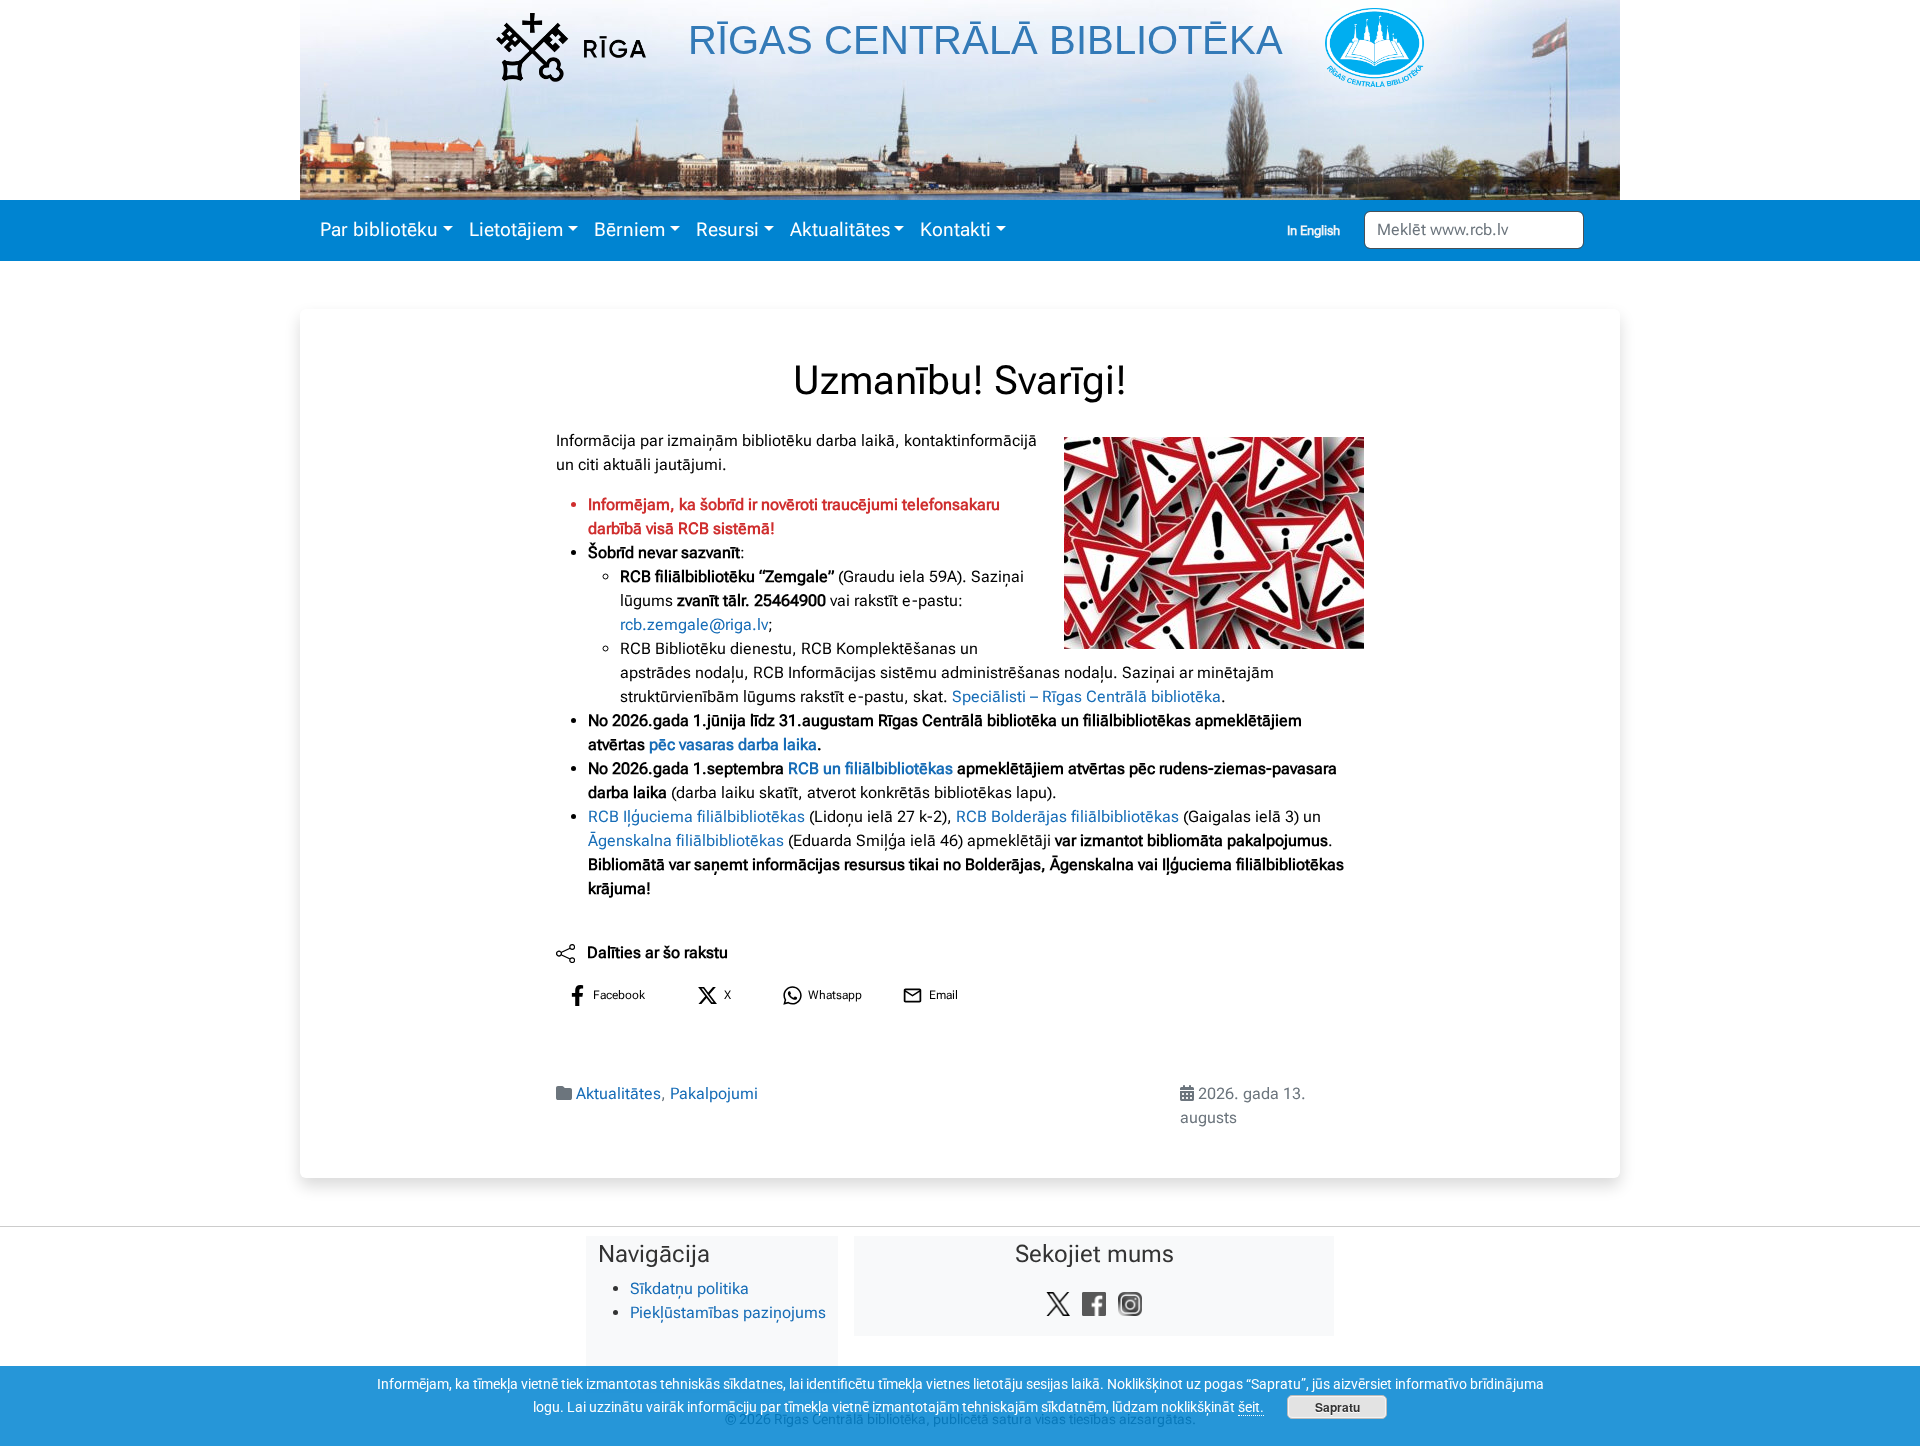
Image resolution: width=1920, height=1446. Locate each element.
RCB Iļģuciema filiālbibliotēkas (696, 816)
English (1320, 230)
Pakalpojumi (714, 1093)
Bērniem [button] (629, 229)
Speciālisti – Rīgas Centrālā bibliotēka (1086, 696)
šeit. (1251, 1407)
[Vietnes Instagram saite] (1130, 1303)
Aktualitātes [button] (840, 229)
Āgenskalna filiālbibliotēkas (686, 840)
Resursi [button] (727, 229)
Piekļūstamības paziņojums (728, 1312)
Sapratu (1337, 1407)
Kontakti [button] (955, 229)
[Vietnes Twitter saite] (1058, 1303)
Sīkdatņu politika (689, 1288)
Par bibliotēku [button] (379, 229)
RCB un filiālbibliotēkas (870, 768)
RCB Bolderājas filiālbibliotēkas (1067, 816)
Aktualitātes (618, 1093)
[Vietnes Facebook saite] (1094, 1303)
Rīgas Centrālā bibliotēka (985, 40)
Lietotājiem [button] (516, 229)
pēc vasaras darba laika (733, 744)
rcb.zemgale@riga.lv (694, 624)
